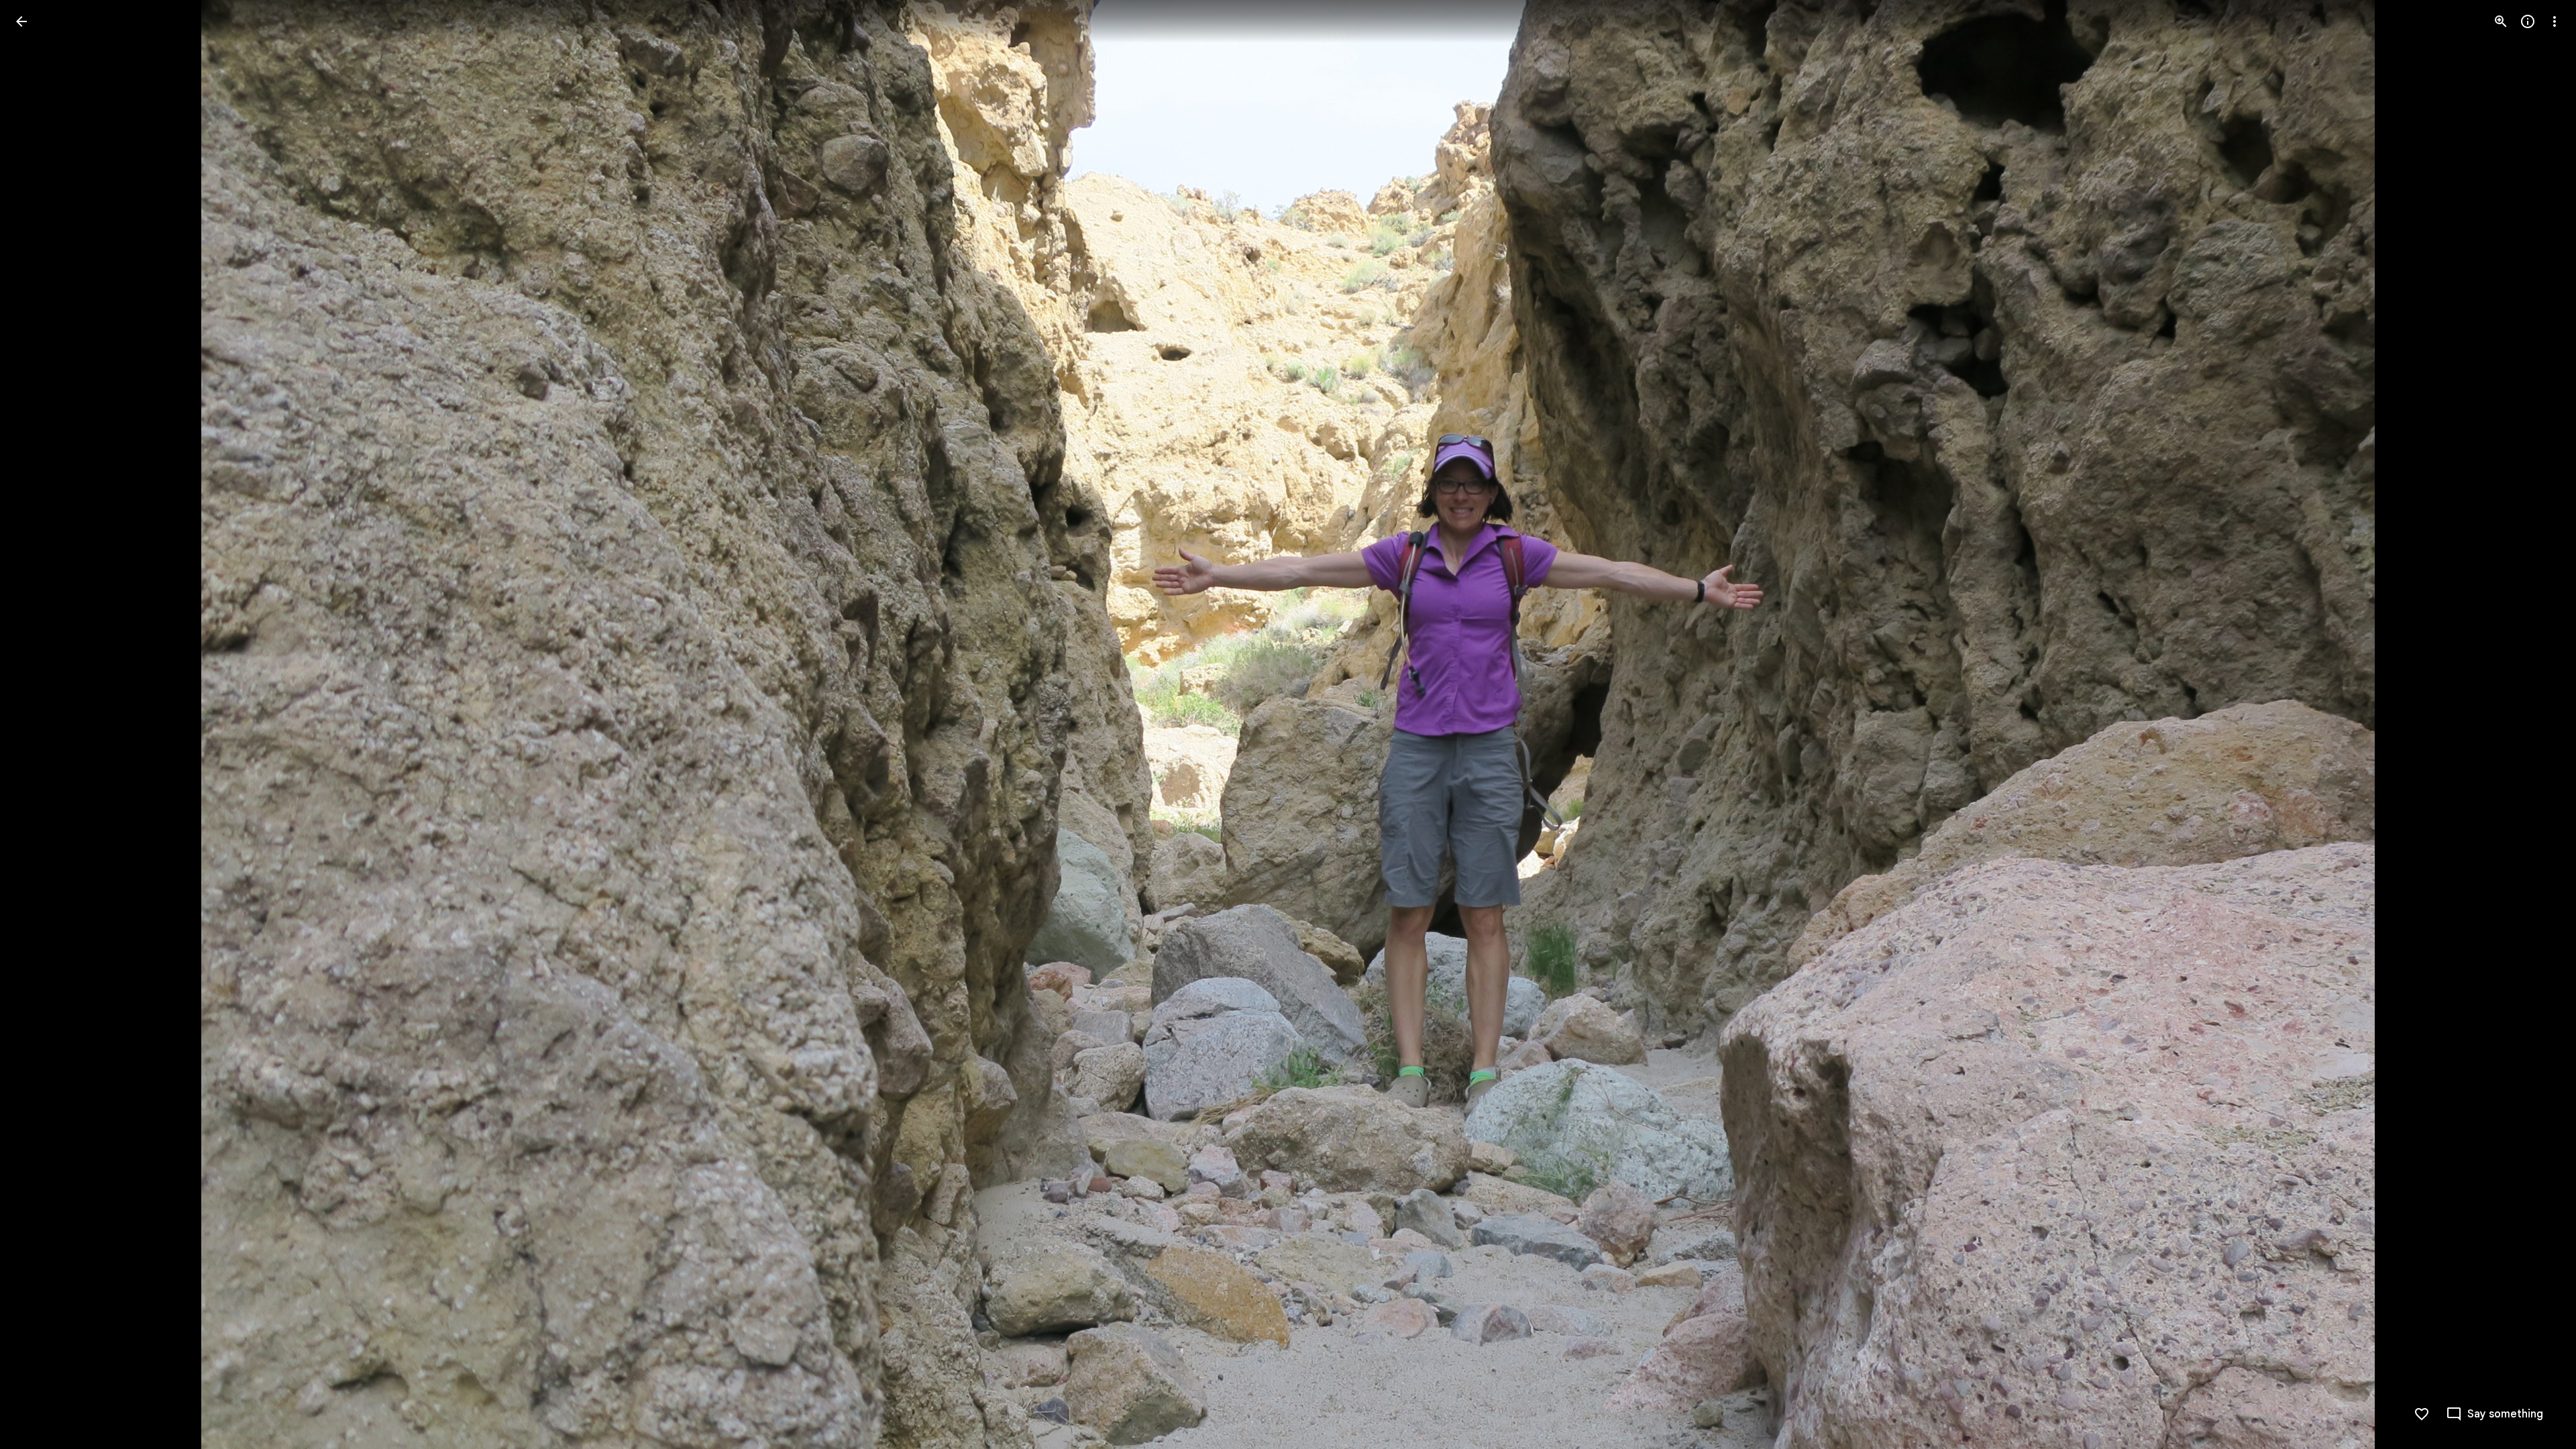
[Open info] (2528, 21)
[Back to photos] (21, 21)
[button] (38, 724)
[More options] (2555, 21)
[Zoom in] (2501, 21)
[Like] (2422, 1414)
